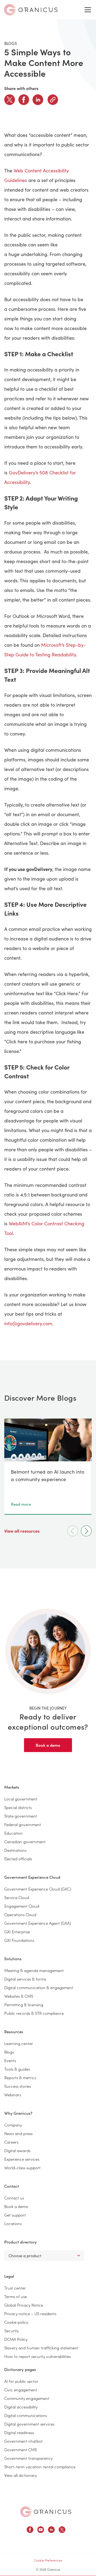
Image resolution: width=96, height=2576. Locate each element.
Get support (15, 2215)
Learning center (19, 2043)
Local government (21, 1799)
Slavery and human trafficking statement (41, 2348)
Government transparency (28, 2458)
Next (86, 1531)
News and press (18, 2133)
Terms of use (16, 2296)
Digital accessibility (21, 2407)
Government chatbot (23, 2441)
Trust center (15, 2288)
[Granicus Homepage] (46, 2512)
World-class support (22, 2168)
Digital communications (26, 2415)
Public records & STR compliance (34, 2013)
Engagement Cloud (22, 1906)
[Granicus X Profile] (62, 2530)
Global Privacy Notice (24, 2305)
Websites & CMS (19, 1996)
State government (21, 1816)
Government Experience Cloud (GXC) (38, 1889)
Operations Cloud (20, 1914)
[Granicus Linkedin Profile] (51, 2530)
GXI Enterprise (17, 1932)
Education (13, 1833)
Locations (13, 2223)
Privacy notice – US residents (30, 2313)
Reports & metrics (20, 2077)
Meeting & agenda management (34, 1970)
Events (10, 2060)
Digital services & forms (25, 1979)
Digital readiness (19, 2432)
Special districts (18, 1807)
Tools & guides (17, 2069)
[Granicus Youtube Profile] (41, 2530)
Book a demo (48, 1745)
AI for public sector (21, 2381)
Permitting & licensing (24, 2004)
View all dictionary (21, 2475)
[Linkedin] (38, 100)
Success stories (18, 2086)
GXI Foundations (19, 1940)
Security (11, 2331)
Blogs (9, 2052)
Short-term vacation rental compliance (40, 2467)
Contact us (14, 2198)
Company (13, 2125)
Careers (11, 2142)
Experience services (22, 2159)
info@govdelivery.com (28, 1323)
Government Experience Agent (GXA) (38, 1923)
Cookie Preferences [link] (48, 2560)
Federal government (23, 1824)
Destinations (15, 1850)
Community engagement (27, 2398)
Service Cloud (17, 1897)
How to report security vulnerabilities (37, 2356)
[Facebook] (24, 100)
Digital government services (29, 2424)
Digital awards (17, 2150)
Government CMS (21, 2449)
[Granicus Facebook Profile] (30, 2530)
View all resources (22, 1531)
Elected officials (18, 1859)
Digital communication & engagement (39, 1987)
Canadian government (25, 1841)
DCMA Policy (16, 2339)
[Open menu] (88, 10)
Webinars (13, 2095)
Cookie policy (16, 2322)
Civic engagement (21, 2390)
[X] (10, 100)
